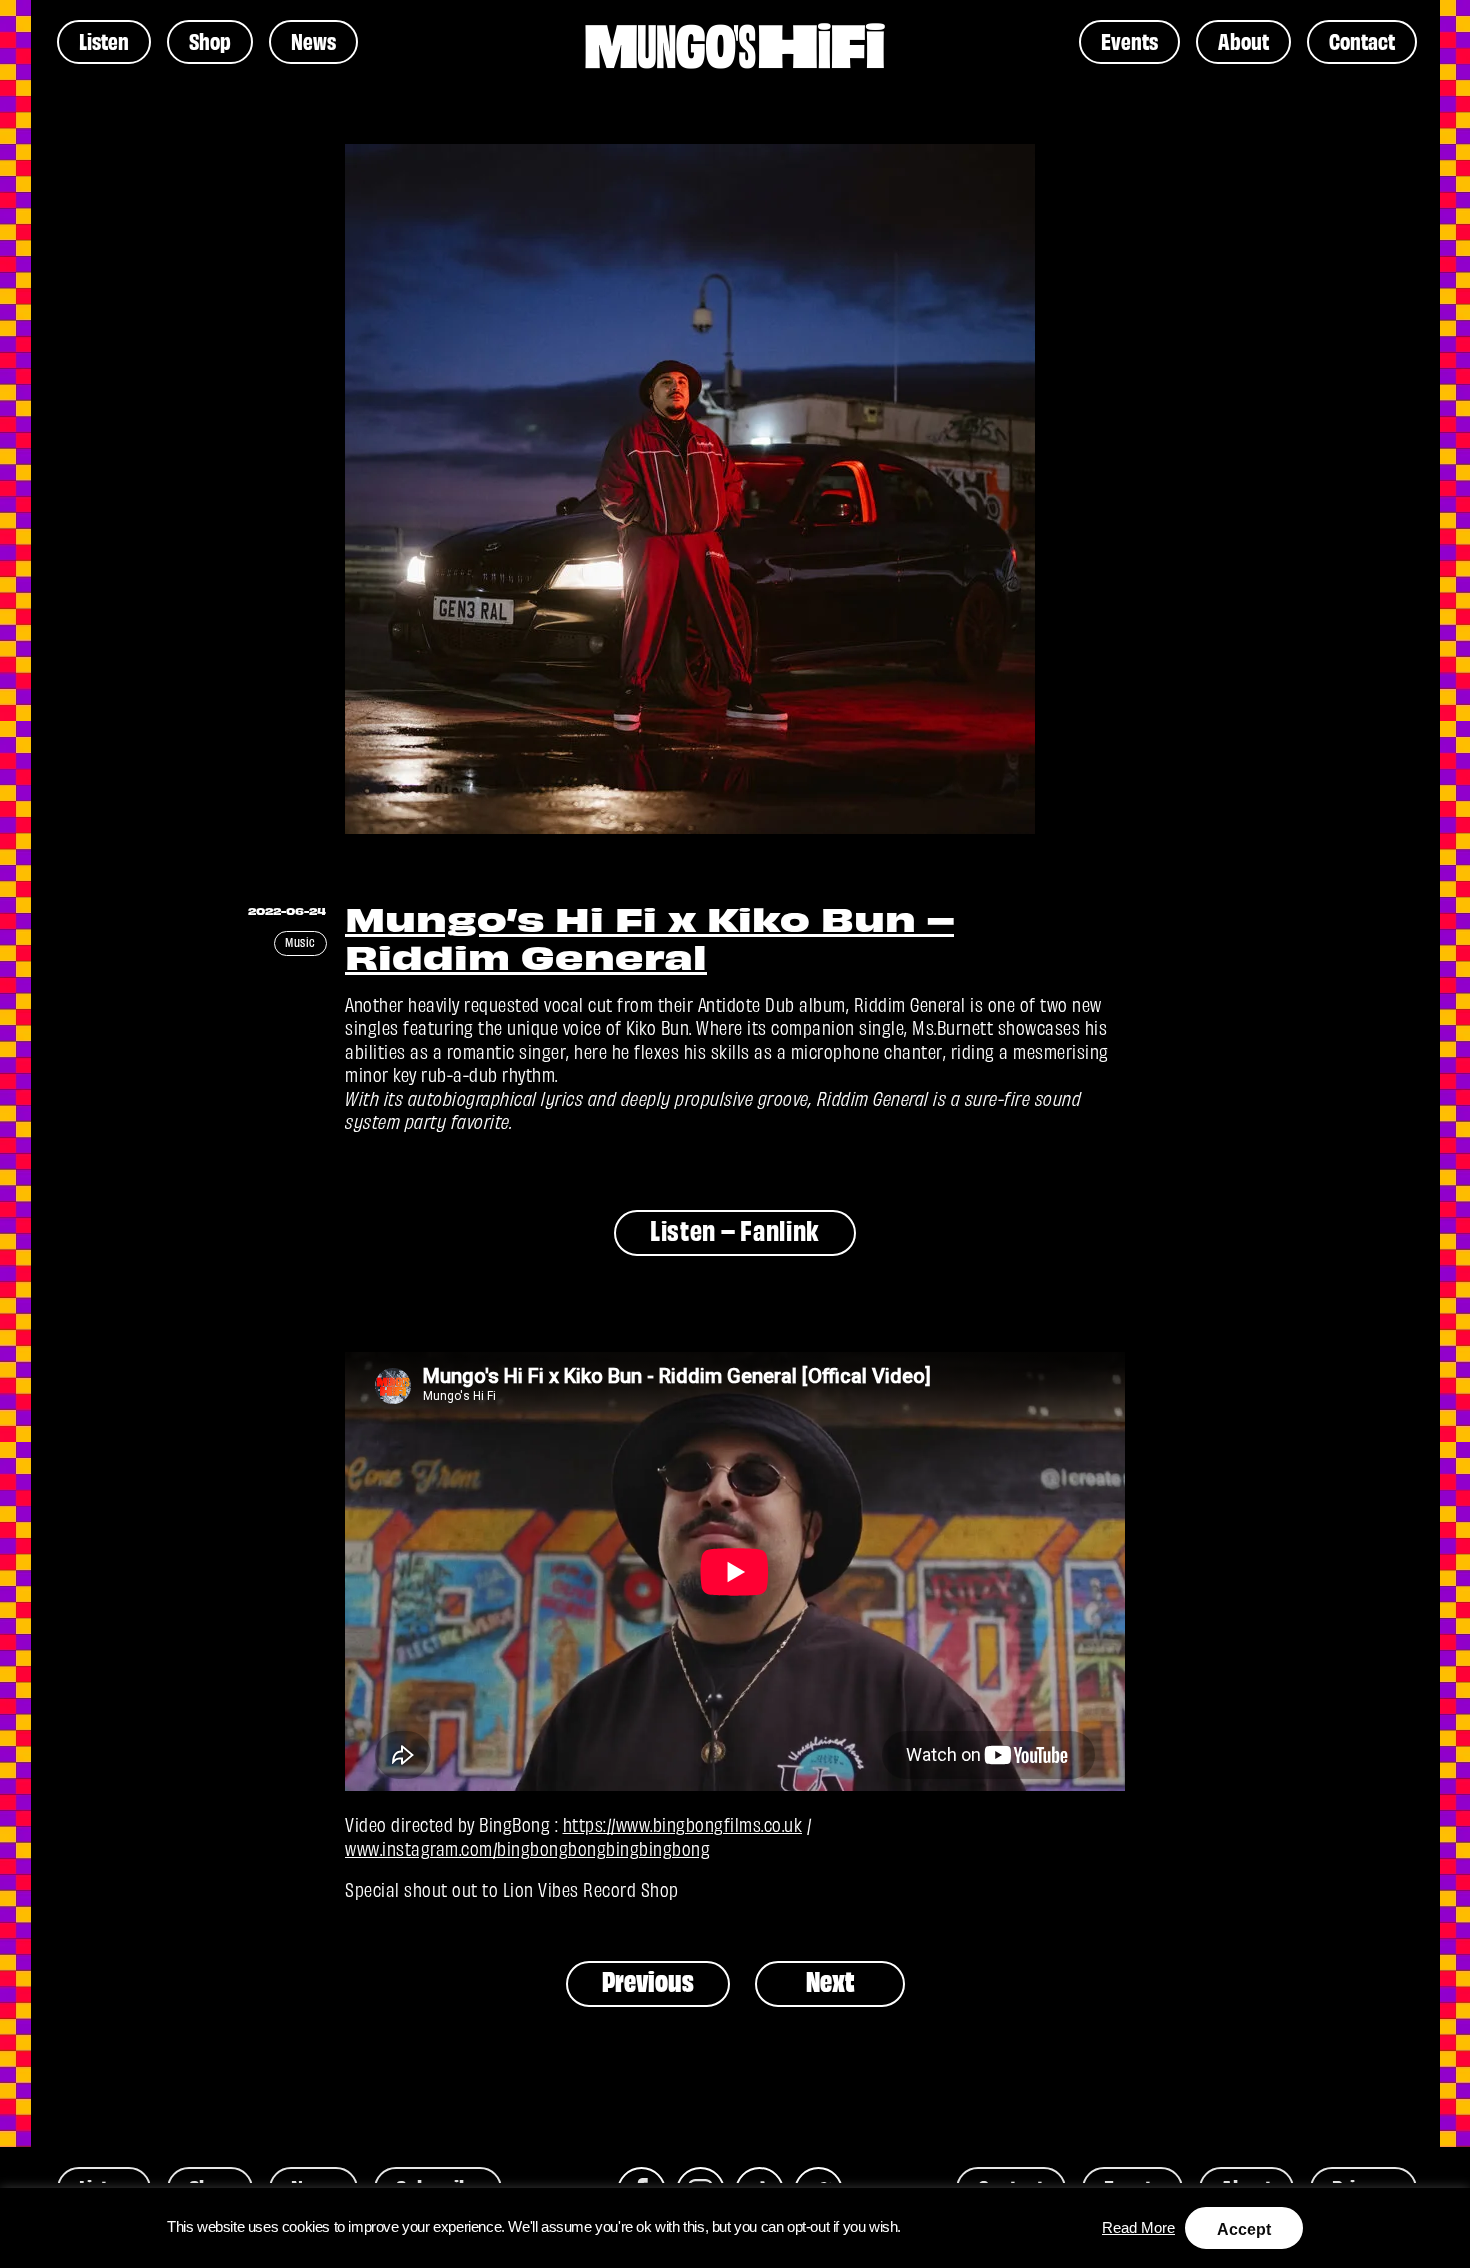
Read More (1138, 2228)
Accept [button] (1244, 2229)
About (1243, 40)
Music (300, 941)
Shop (210, 40)
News (313, 40)
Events (1129, 40)
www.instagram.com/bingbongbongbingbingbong (527, 1847)
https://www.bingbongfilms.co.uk (683, 1823)
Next (829, 1980)
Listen (104, 40)
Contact (1362, 40)
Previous (648, 1980)
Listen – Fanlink (735, 1229)
